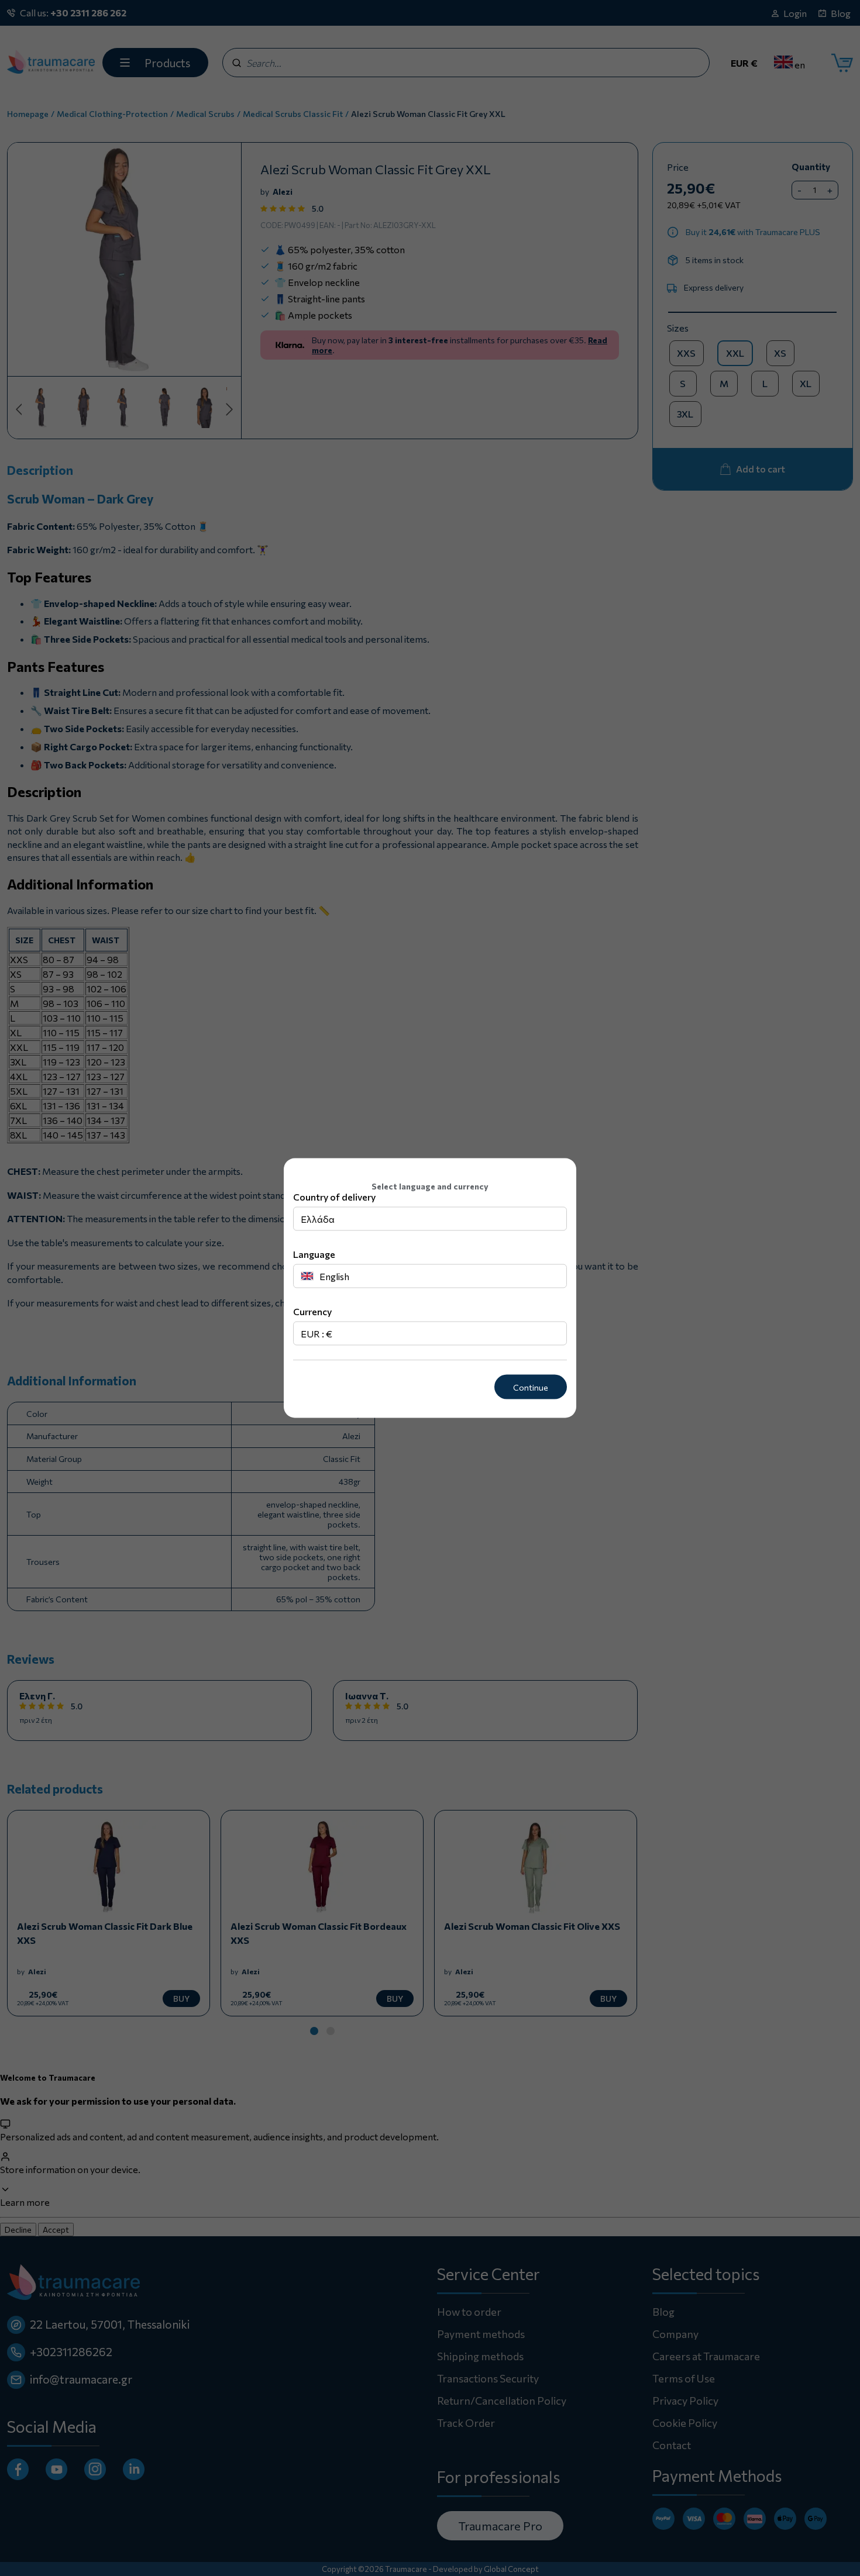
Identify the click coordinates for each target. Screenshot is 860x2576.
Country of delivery (334, 1196)
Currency (312, 1311)
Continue (531, 1387)
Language (314, 1253)
